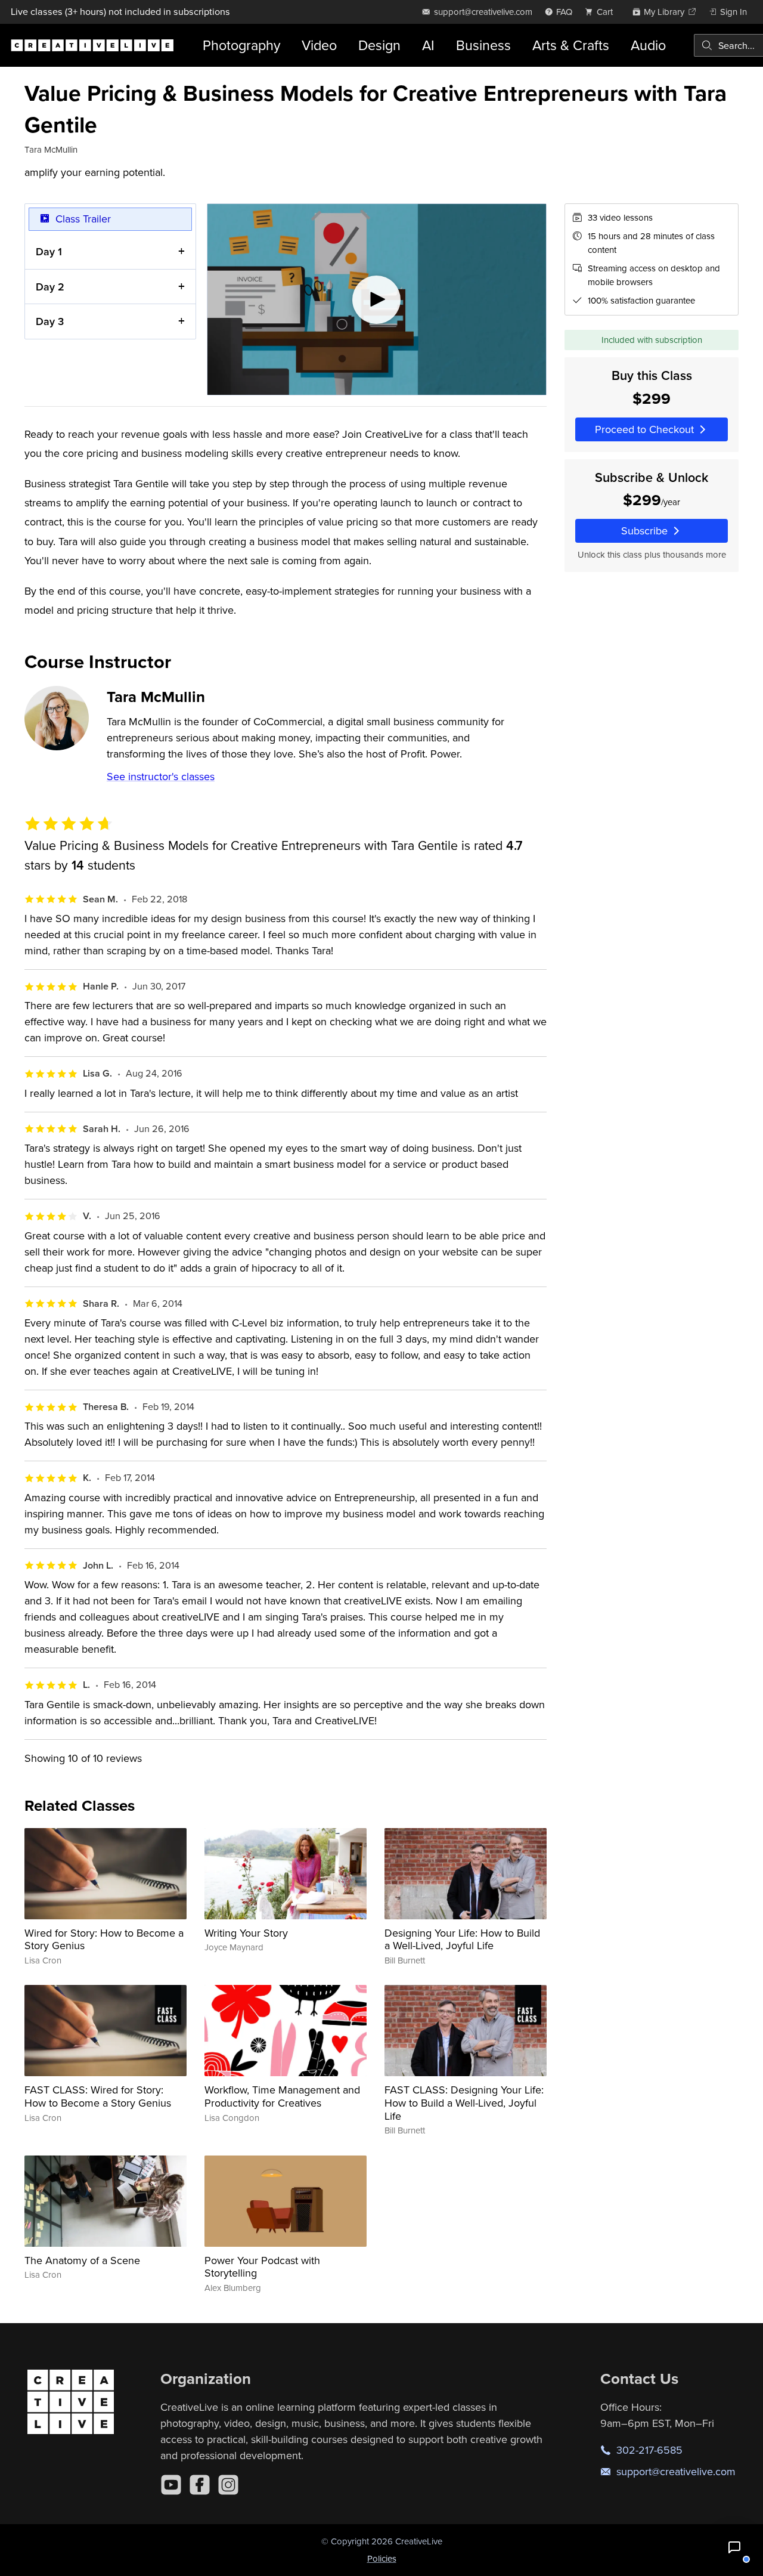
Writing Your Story (246, 1933)
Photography (241, 45)
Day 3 (50, 321)
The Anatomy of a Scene (82, 2260)
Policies (382, 2558)
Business (483, 45)
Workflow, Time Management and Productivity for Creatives (282, 2096)
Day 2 (50, 287)
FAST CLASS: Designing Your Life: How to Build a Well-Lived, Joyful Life (464, 2102)
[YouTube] (171, 2485)
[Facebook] (200, 2485)
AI (428, 45)
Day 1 (49, 251)
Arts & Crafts (571, 45)
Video (319, 45)
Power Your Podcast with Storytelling (262, 2267)
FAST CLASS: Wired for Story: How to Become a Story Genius (98, 2096)
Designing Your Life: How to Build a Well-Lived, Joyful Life (462, 1939)
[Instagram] (228, 2485)
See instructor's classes (161, 776)
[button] (734, 2547)
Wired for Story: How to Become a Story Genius (104, 1939)
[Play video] (377, 299)
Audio (648, 45)
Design (379, 45)
